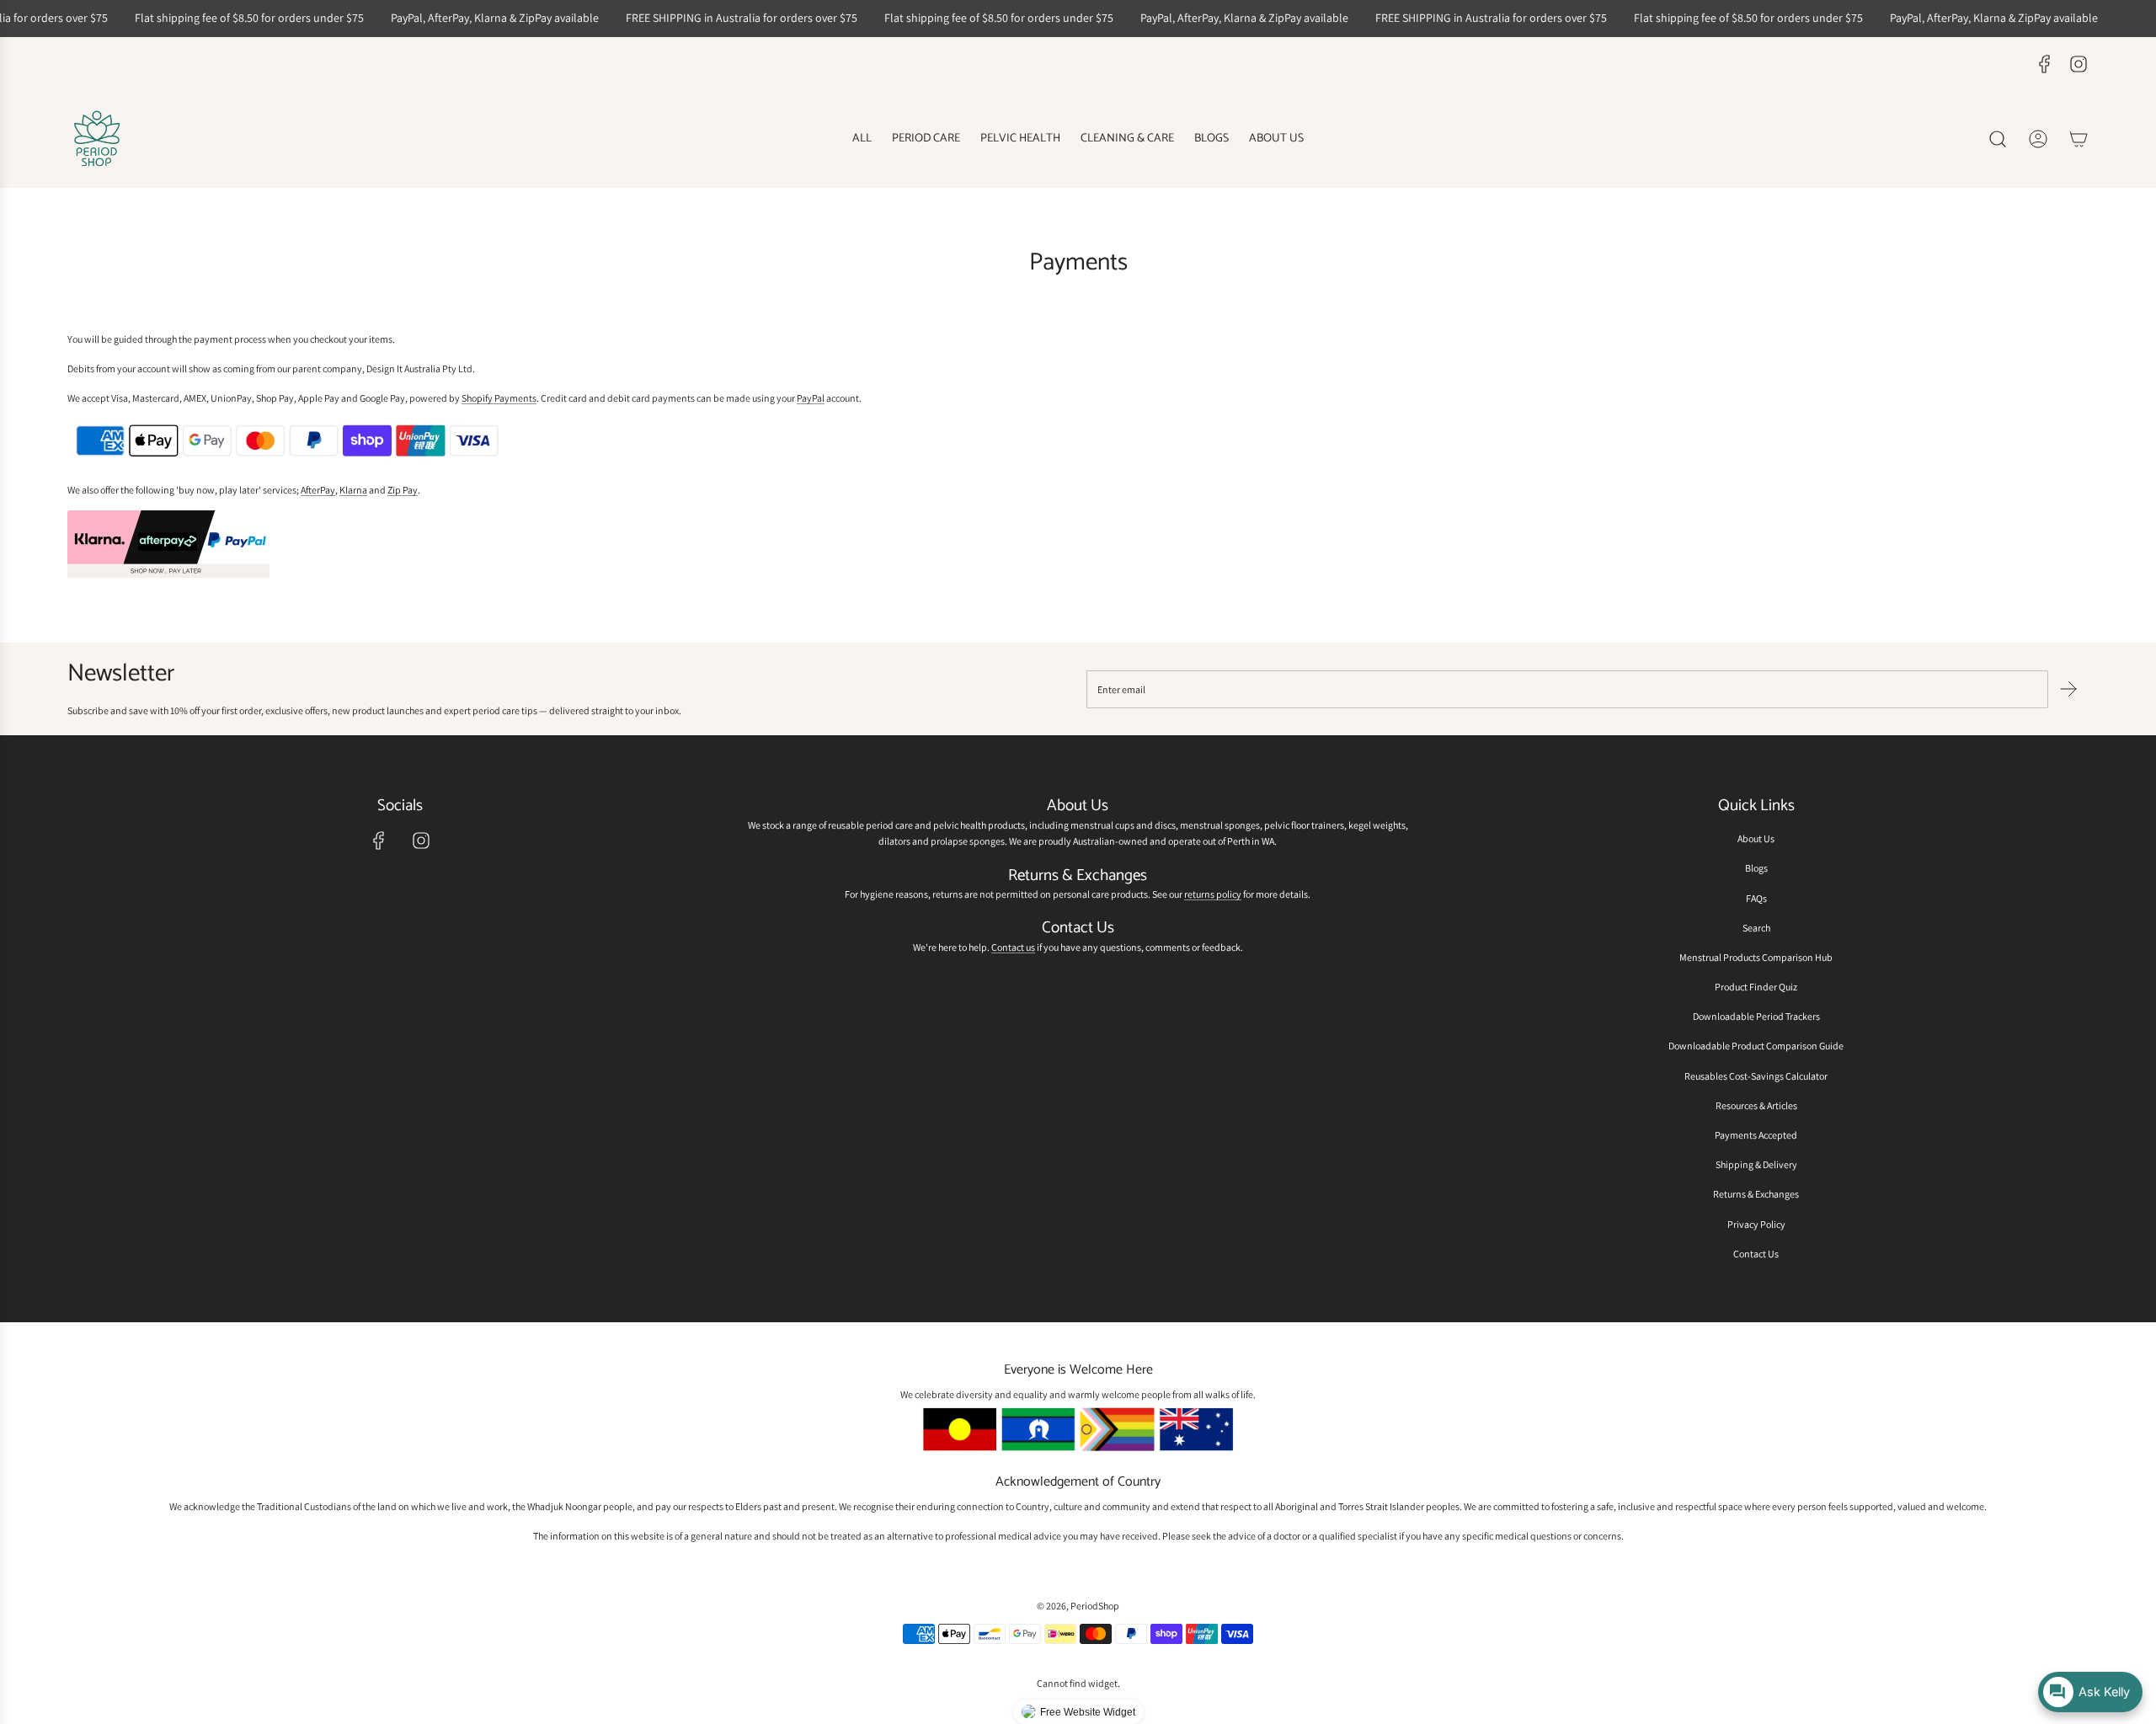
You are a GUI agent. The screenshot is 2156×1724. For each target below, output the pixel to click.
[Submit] (2068, 689)
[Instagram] (2079, 64)
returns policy (1213, 894)
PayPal (811, 398)
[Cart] (2079, 139)
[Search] (1998, 139)
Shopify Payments (499, 398)
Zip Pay (403, 490)
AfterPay (318, 490)
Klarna (353, 490)
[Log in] (2038, 139)
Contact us (1013, 947)
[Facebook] (2045, 64)
